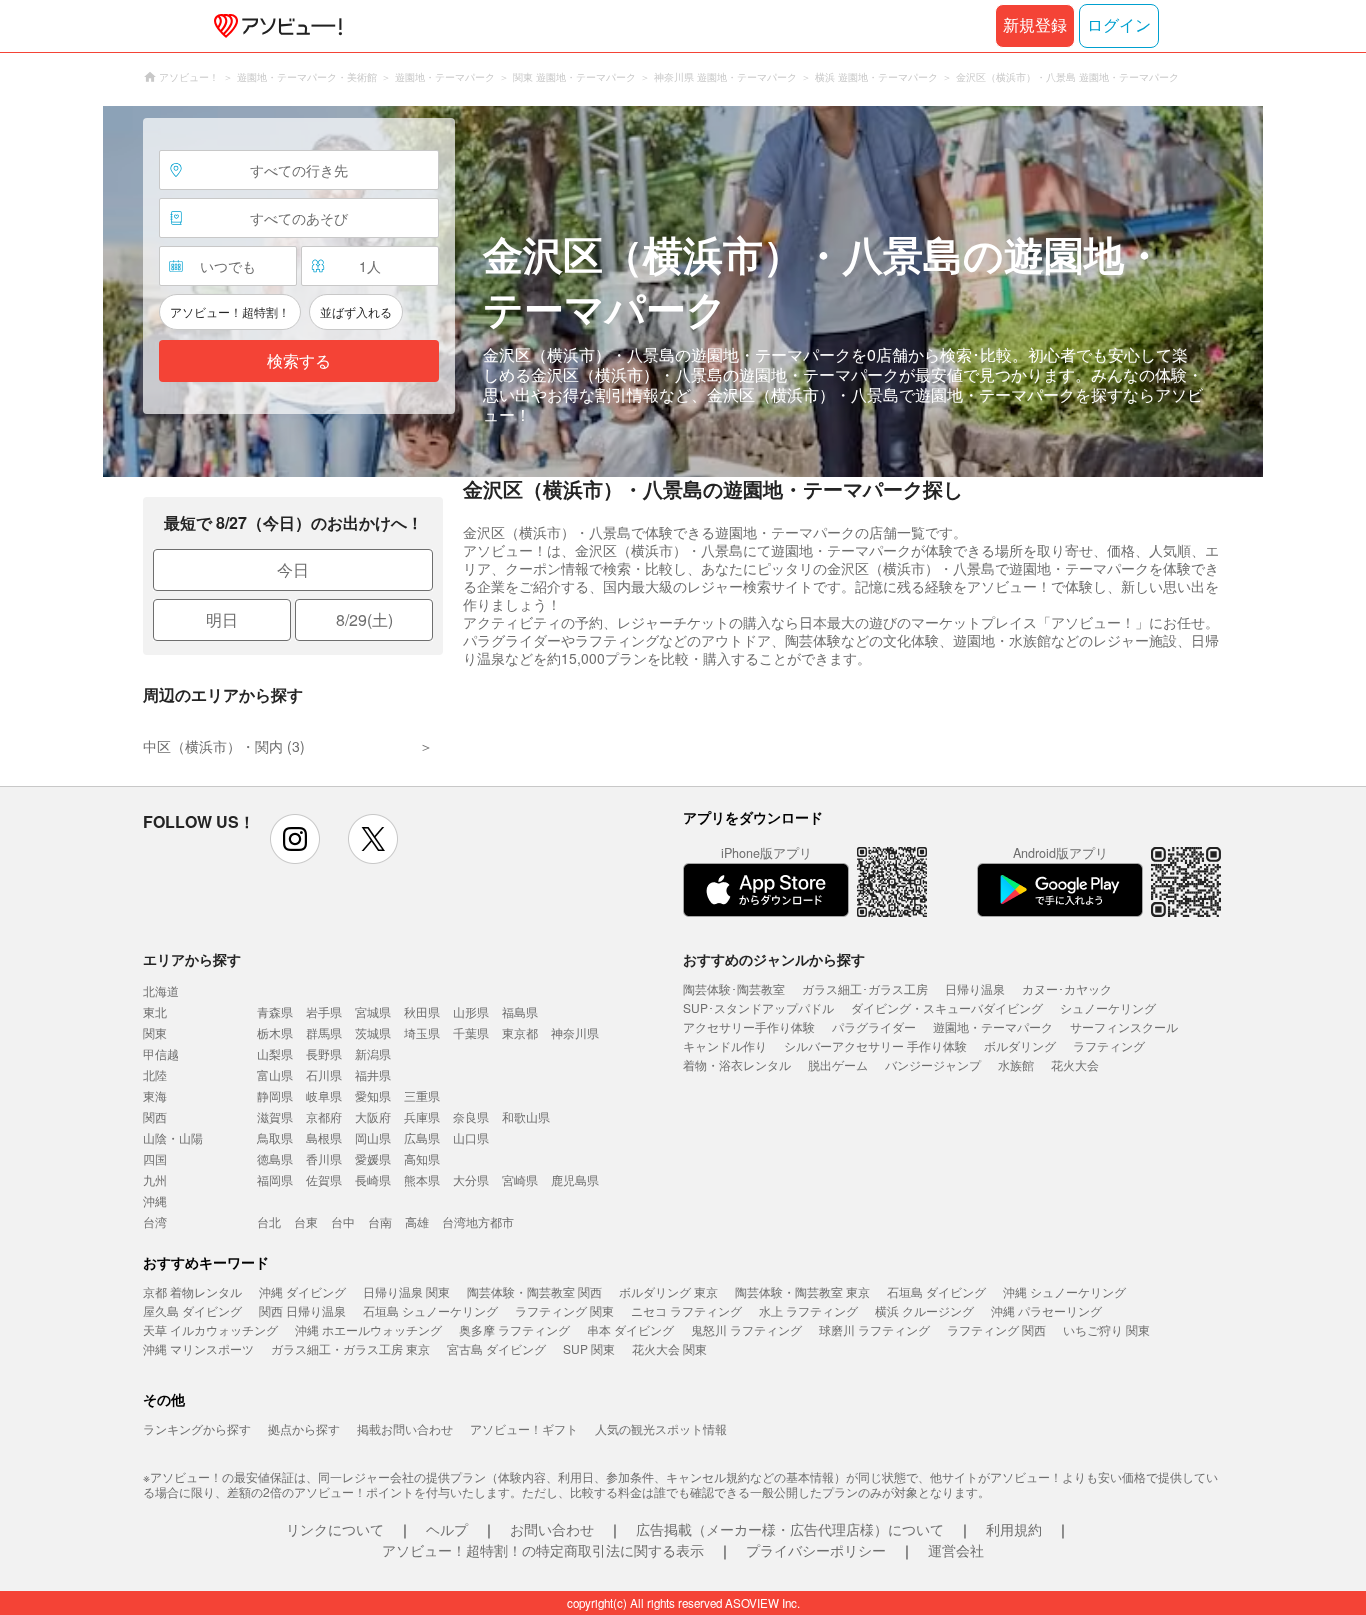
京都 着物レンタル (192, 1291)
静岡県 (275, 1095)
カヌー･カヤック (1067, 988)
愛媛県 (373, 1158)
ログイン (1119, 25)
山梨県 (275, 1053)
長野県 (324, 1053)
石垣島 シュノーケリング (430, 1310)
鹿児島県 (575, 1179)
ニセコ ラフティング (686, 1310)
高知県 (422, 1158)
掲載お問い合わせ (405, 1428)
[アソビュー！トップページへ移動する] (274, 26)
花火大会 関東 (669, 1348)
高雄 (417, 1221)
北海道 (161, 990)
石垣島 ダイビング (936, 1291)
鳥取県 (275, 1137)
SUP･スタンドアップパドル (758, 1007)
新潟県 (373, 1053)
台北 (269, 1221)
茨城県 (373, 1032)
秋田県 (422, 1011)
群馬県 (324, 1032)
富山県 (275, 1074)
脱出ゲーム (838, 1064)
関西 (155, 1116)
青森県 (275, 1011)
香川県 (324, 1158)
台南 (380, 1221)
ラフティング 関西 (996, 1329)
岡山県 (373, 1137)
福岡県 (275, 1179)
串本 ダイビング (630, 1329)
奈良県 (471, 1116)
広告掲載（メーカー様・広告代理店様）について (790, 1529)
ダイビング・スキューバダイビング (947, 1007)
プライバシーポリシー (816, 1550)
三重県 (422, 1095)
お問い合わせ (552, 1529)
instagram (295, 839)
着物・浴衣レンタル (737, 1064)
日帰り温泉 (975, 988)
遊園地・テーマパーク (993, 1026)
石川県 (324, 1074)
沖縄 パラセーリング (1046, 1310)
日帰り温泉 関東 (406, 1291)
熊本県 (422, 1179)
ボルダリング (1020, 1045)
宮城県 (373, 1011)
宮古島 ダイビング (496, 1348)
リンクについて (335, 1529)
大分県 (471, 1179)
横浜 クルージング (924, 1310)
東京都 (520, 1032)
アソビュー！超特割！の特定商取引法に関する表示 (543, 1550)
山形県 (471, 1011)
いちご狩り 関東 (1106, 1329)
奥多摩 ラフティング (514, 1329)
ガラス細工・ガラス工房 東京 (350, 1348)
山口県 (471, 1137)
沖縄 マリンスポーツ (198, 1348)
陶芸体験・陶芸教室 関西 (534, 1291)
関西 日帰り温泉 (302, 1310)
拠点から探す (304, 1428)
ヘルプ (447, 1529)
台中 (343, 1221)
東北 (155, 1011)
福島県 (520, 1011)
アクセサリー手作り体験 (749, 1026)
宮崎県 (520, 1179)
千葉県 (471, 1032)
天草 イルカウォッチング (210, 1329)
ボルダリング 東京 (668, 1291)
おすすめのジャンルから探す (774, 959)
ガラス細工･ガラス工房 (865, 988)
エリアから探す (192, 959)
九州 (155, 1179)
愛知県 (373, 1095)
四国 (155, 1158)
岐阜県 (324, 1095)
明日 (222, 619)
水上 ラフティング (808, 1310)
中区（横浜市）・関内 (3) (224, 746)
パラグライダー (874, 1026)
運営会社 (956, 1550)
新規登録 (1035, 25)
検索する (299, 361)
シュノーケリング (1108, 1007)
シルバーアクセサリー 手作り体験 (875, 1045)
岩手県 (324, 1011)
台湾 (155, 1221)
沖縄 (155, 1200)
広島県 (422, 1137)
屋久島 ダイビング (192, 1310)
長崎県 (373, 1179)
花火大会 (1075, 1064)
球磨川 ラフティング (874, 1329)
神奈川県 (575, 1032)
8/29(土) (364, 619)
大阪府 (373, 1116)
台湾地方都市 (478, 1221)
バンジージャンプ (933, 1064)
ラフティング (1109, 1045)
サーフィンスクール (1124, 1026)
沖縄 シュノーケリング (1064, 1291)
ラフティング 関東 (564, 1310)
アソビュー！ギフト (524, 1428)
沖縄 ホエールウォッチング (368, 1329)
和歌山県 (526, 1116)
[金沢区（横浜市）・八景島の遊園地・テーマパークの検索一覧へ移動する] (683, 291)
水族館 (1016, 1064)
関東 (155, 1032)
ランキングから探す (197, 1428)
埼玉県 (422, 1032)
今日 (293, 569)
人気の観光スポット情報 (661, 1428)
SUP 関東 (589, 1348)
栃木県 (275, 1032)
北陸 (155, 1074)
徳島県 (275, 1158)
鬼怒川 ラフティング (746, 1329)
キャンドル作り (725, 1045)
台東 (306, 1221)
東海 (155, 1095)
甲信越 (161, 1053)
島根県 (324, 1137)
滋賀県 (275, 1116)
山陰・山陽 (173, 1137)
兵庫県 (422, 1116)
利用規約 (1014, 1529)
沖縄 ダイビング (302, 1291)
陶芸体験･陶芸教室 (734, 988)
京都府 (324, 1116)
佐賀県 (324, 1179)
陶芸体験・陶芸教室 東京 (802, 1291)
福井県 (373, 1074)
